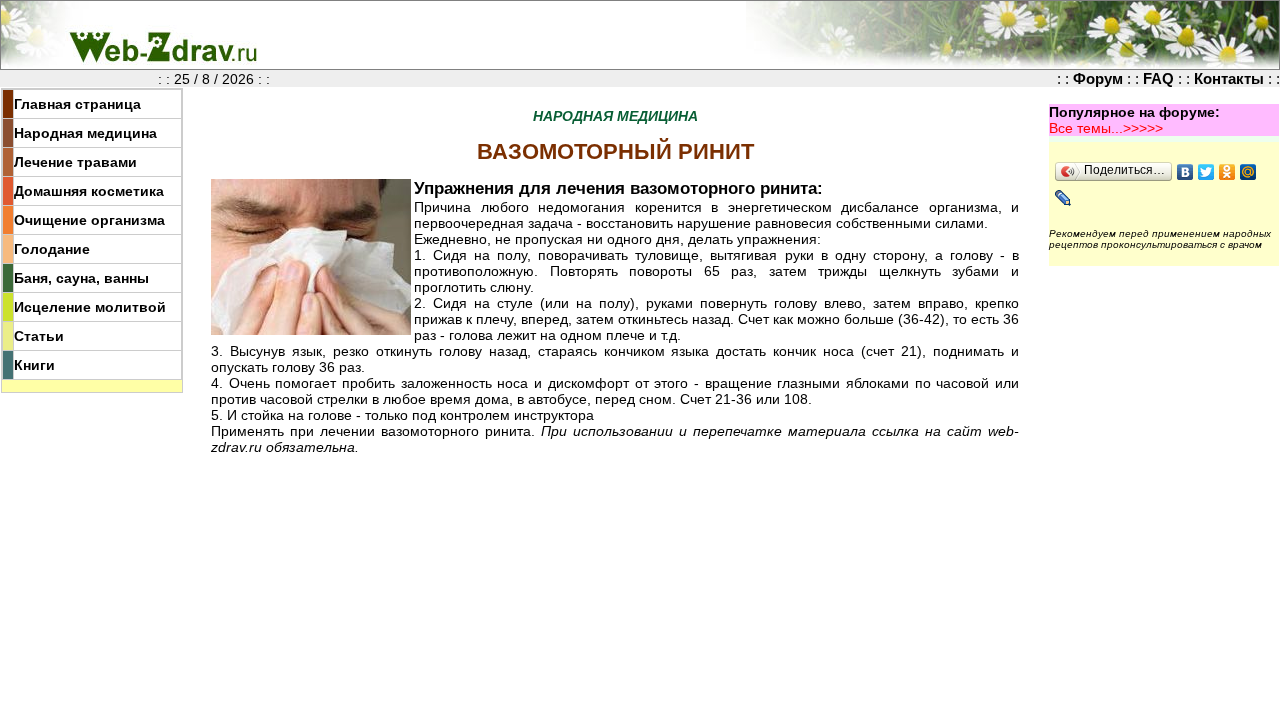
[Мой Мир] (1248, 172)
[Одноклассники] (1227, 172)
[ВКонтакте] (1185, 172)
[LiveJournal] (1063, 198)
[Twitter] (1206, 172)
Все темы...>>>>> (1106, 128)
